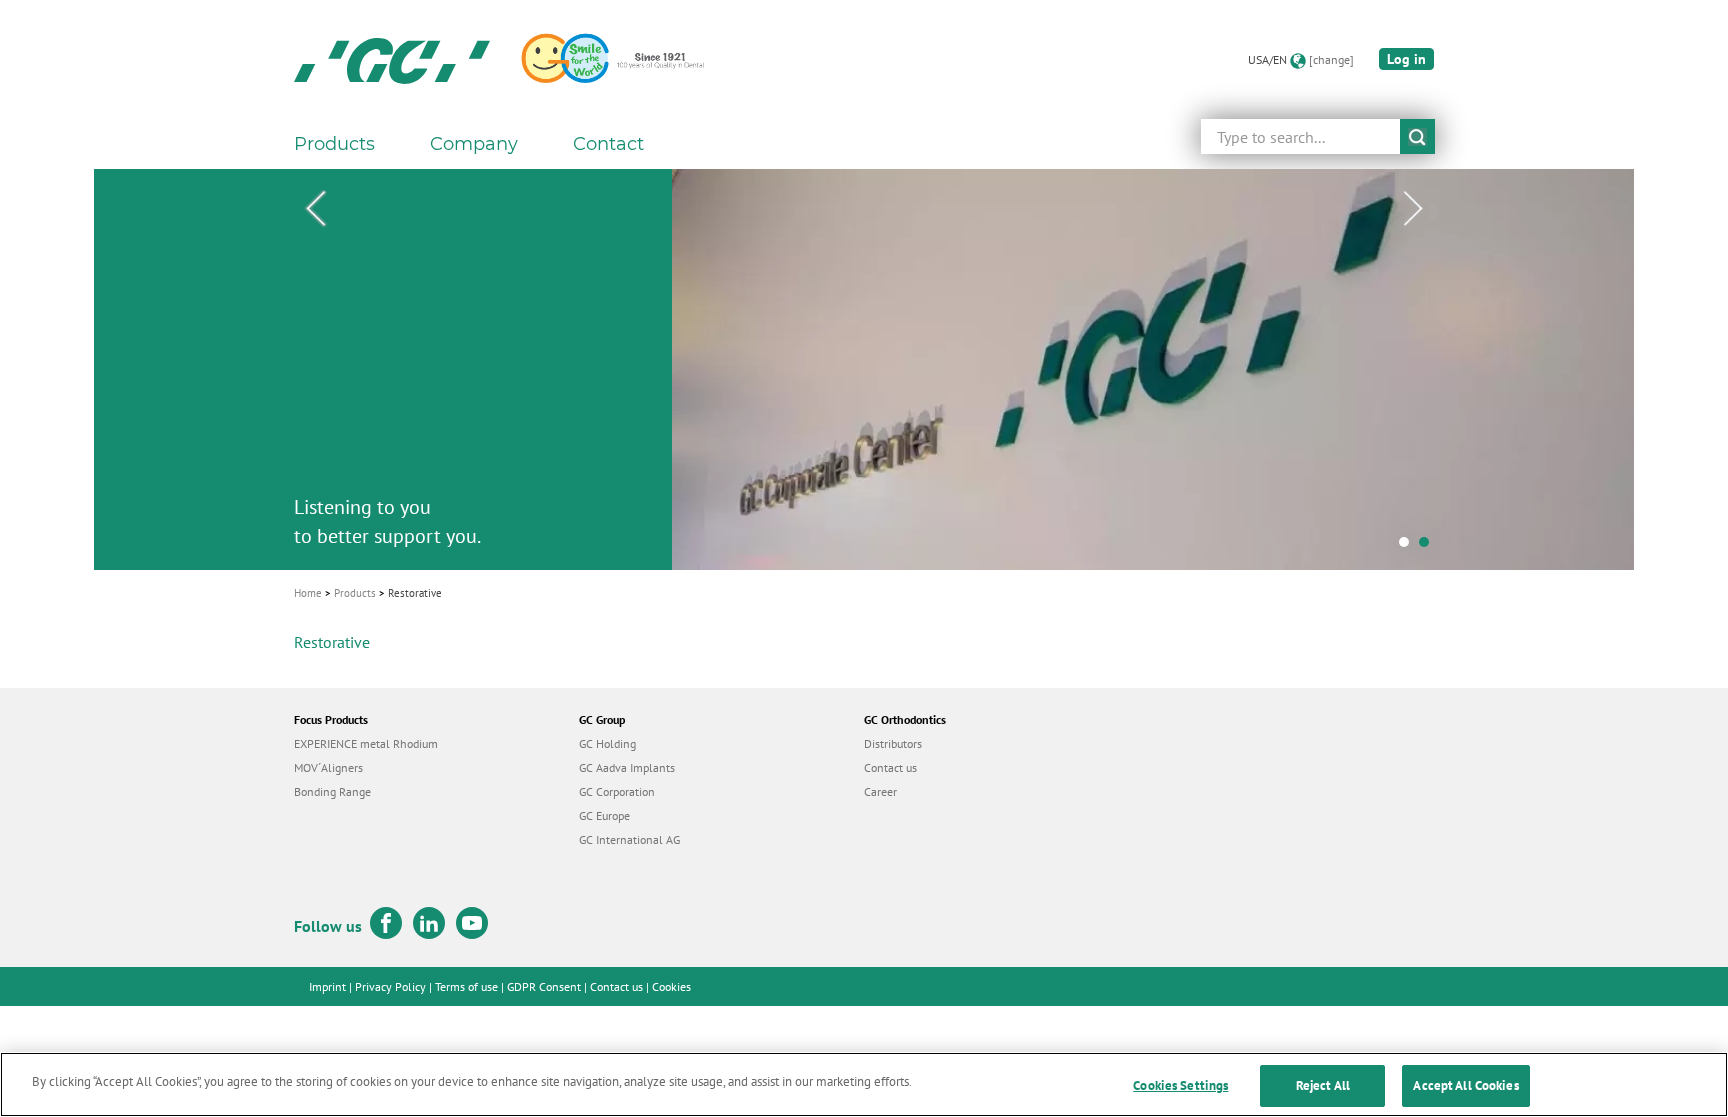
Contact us (890, 767)
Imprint (327, 986)
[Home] (392, 60)
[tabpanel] (864, 369)
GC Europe (604, 815)
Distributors (893, 743)
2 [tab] (1429, 547)
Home (308, 593)
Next (1413, 209)
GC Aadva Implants (627, 767)
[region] (864, 1084)
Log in (1406, 59)
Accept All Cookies (1465, 1085)
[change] (1331, 59)
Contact (608, 144)
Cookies (671, 986)
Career (880, 791)
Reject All (1323, 1085)
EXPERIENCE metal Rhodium (366, 743)
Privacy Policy (390, 986)
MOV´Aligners (328, 767)
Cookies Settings (1180, 1085)
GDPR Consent (544, 986)
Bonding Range (332, 791)
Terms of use (466, 986)
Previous (315, 209)
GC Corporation (617, 791)
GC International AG (629, 839)
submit (1417, 136)
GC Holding (607, 743)
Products (355, 593)
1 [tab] (1409, 547)
